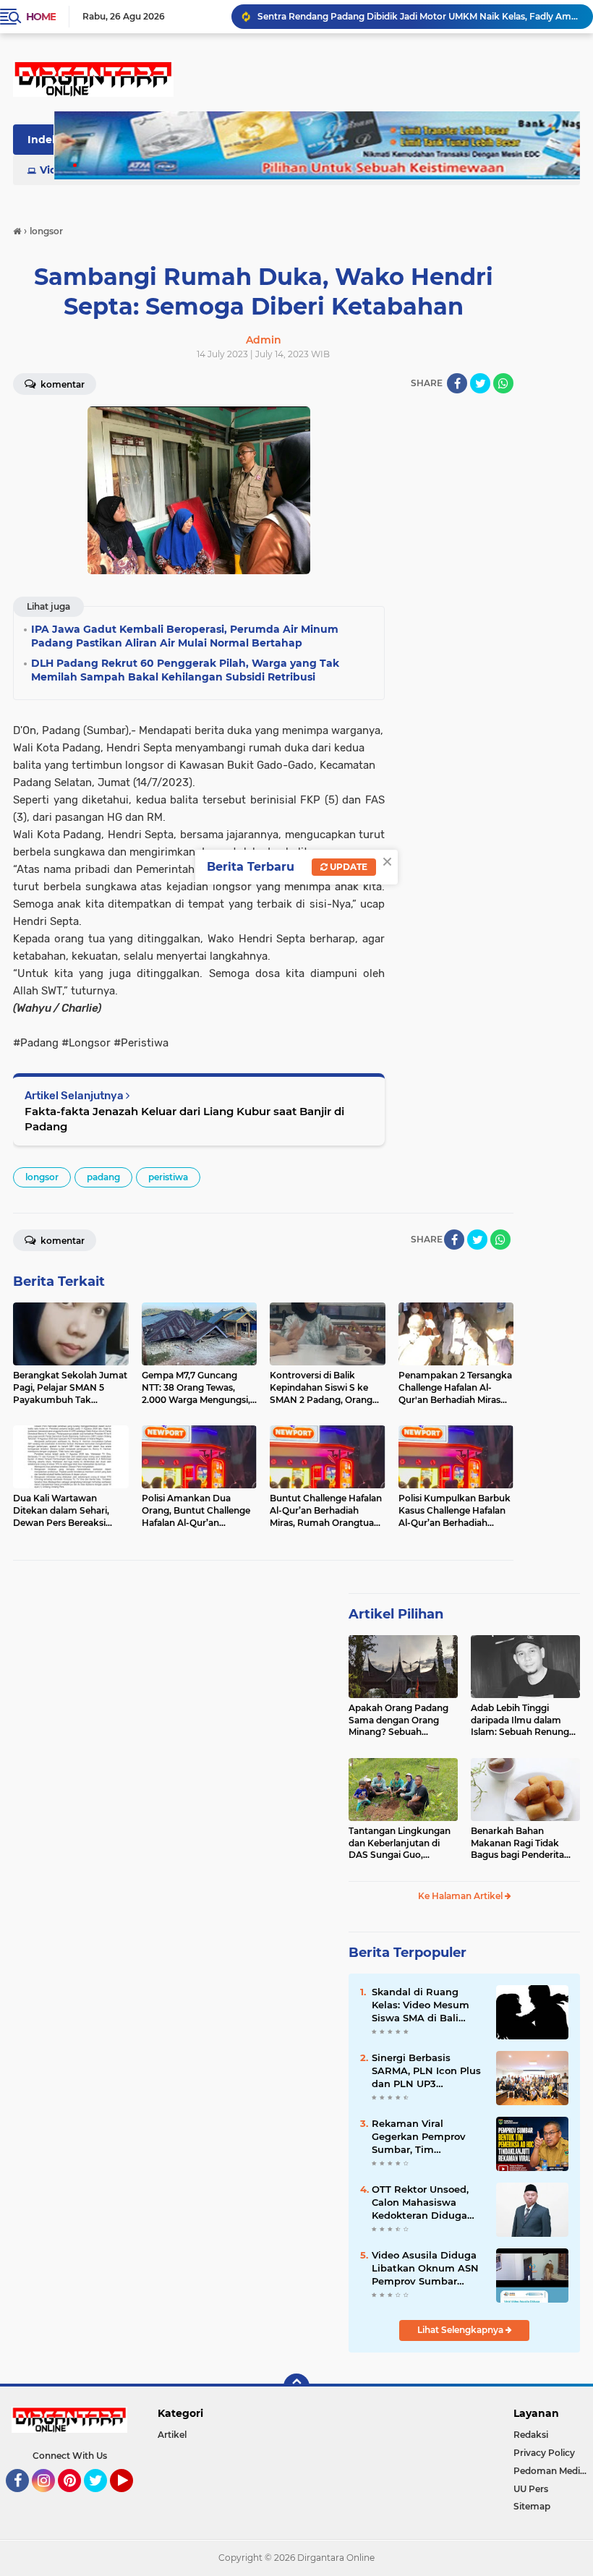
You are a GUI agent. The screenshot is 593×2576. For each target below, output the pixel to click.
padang (103, 1177)
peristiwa (168, 1177)
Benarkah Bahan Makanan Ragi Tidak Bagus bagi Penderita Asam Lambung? (517, 1843)
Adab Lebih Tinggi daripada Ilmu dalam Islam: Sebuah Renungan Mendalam (525, 1720)
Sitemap (532, 2506)
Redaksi (531, 2435)
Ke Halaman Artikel (461, 1896)
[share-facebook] (457, 383)
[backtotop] (296, 2387)
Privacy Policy (544, 2453)
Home (41, 17)
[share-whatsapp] (503, 383)
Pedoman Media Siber (553, 2471)
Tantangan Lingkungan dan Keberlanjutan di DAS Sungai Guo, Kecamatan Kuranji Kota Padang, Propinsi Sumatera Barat (402, 1843)
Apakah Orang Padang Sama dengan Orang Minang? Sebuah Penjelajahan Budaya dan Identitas (398, 1720)
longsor (42, 1177)
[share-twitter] (480, 383)
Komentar (61, 1241)
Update (347, 867)
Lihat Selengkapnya (461, 2330)
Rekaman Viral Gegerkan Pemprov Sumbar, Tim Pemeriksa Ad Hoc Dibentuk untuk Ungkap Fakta (419, 2137)
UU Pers (531, 2489)
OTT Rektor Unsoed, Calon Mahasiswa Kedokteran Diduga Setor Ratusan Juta (420, 2203)
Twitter (102, 2499)
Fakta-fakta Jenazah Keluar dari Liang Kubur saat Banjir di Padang (184, 1119)
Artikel (172, 2435)
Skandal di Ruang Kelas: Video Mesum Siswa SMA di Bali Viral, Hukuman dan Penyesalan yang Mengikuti (421, 2005)
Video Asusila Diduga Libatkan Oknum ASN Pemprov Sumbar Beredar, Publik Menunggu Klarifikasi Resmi (425, 2269)
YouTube (131, 2499)
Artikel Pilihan (396, 1614)
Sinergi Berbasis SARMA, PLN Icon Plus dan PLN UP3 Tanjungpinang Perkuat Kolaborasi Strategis (426, 2071)
